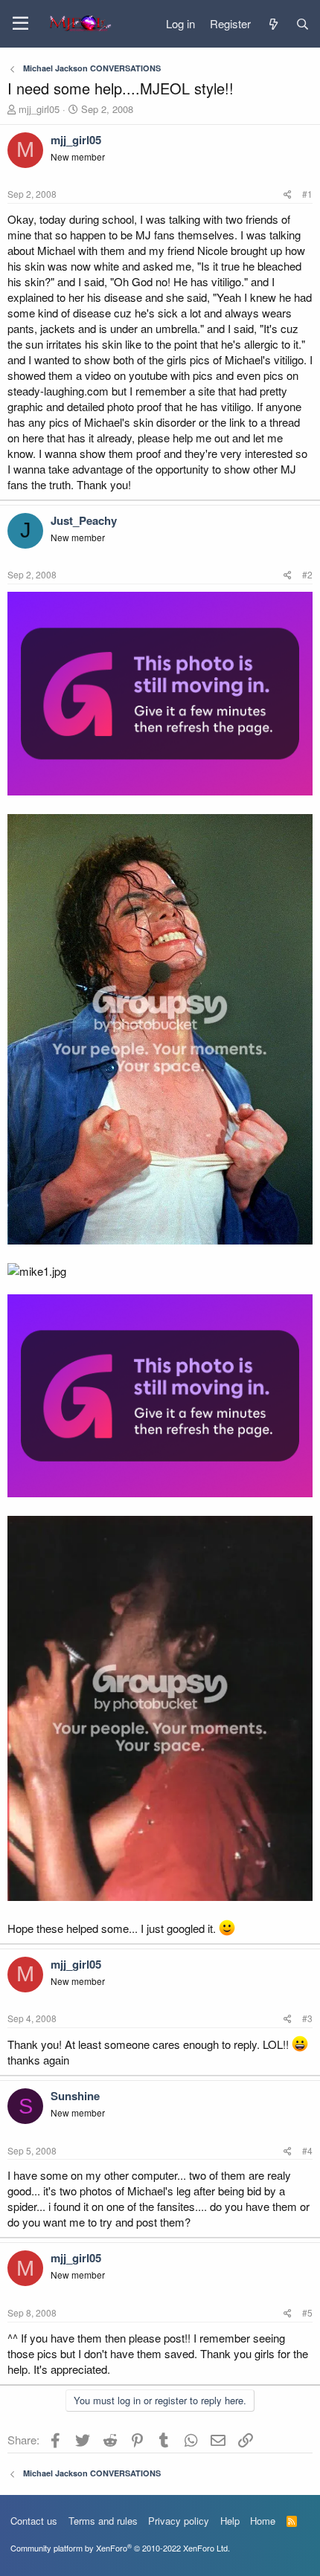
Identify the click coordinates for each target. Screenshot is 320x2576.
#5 (307, 2312)
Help (230, 2521)
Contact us (34, 2521)
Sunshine (75, 2096)
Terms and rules (103, 2521)
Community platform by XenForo (120, 2548)
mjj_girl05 (39, 109)
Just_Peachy (84, 520)
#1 (307, 194)
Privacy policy (179, 2521)
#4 (307, 2150)
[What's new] (273, 24)
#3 (307, 2018)
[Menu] (20, 24)
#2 (307, 574)
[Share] (288, 194)
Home (263, 2521)
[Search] (303, 24)
